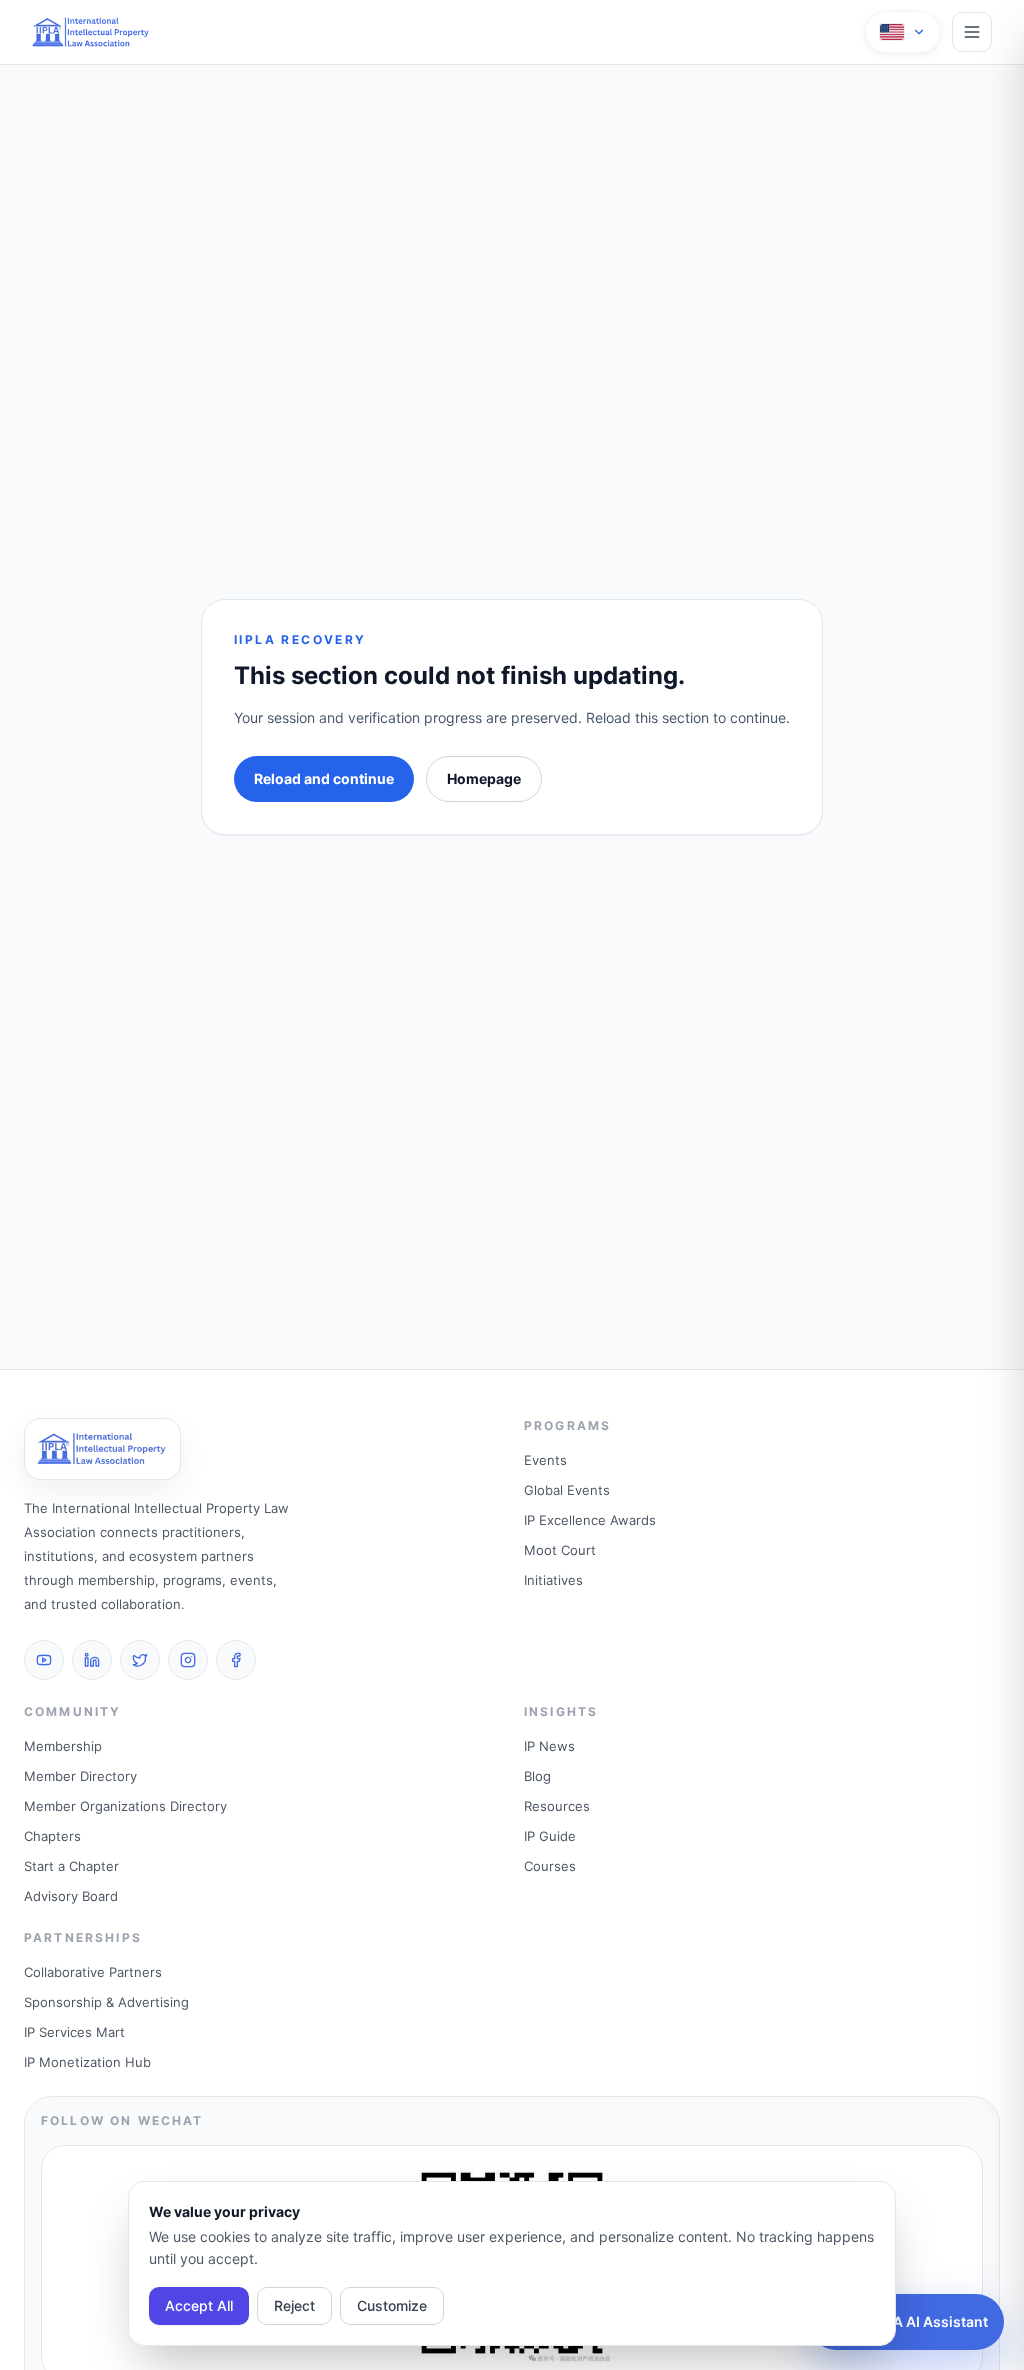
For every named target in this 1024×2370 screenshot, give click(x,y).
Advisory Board (71, 1896)
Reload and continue (324, 778)
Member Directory (80, 1776)
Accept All (199, 2305)
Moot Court (560, 1550)
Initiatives (553, 1580)
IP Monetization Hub (87, 2062)
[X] (140, 1660)
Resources (557, 1806)
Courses (550, 1866)
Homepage (484, 778)
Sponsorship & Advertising (106, 2002)
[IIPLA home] (91, 32)
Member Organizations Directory (125, 1806)
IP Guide (550, 1836)
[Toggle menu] (972, 32)
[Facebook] (236, 1660)
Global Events (567, 1490)
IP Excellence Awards (590, 1520)
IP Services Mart (74, 2032)
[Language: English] (903, 32)
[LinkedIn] (92, 1660)
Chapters (52, 1836)
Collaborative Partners (93, 1972)
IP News (549, 1746)
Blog (537, 1776)
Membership (63, 1746)
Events (545, 1460)
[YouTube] (44, 1660)
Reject (294, 2305)
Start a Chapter (71, 1866)
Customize (392, 2305)
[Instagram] (188, 1660)
